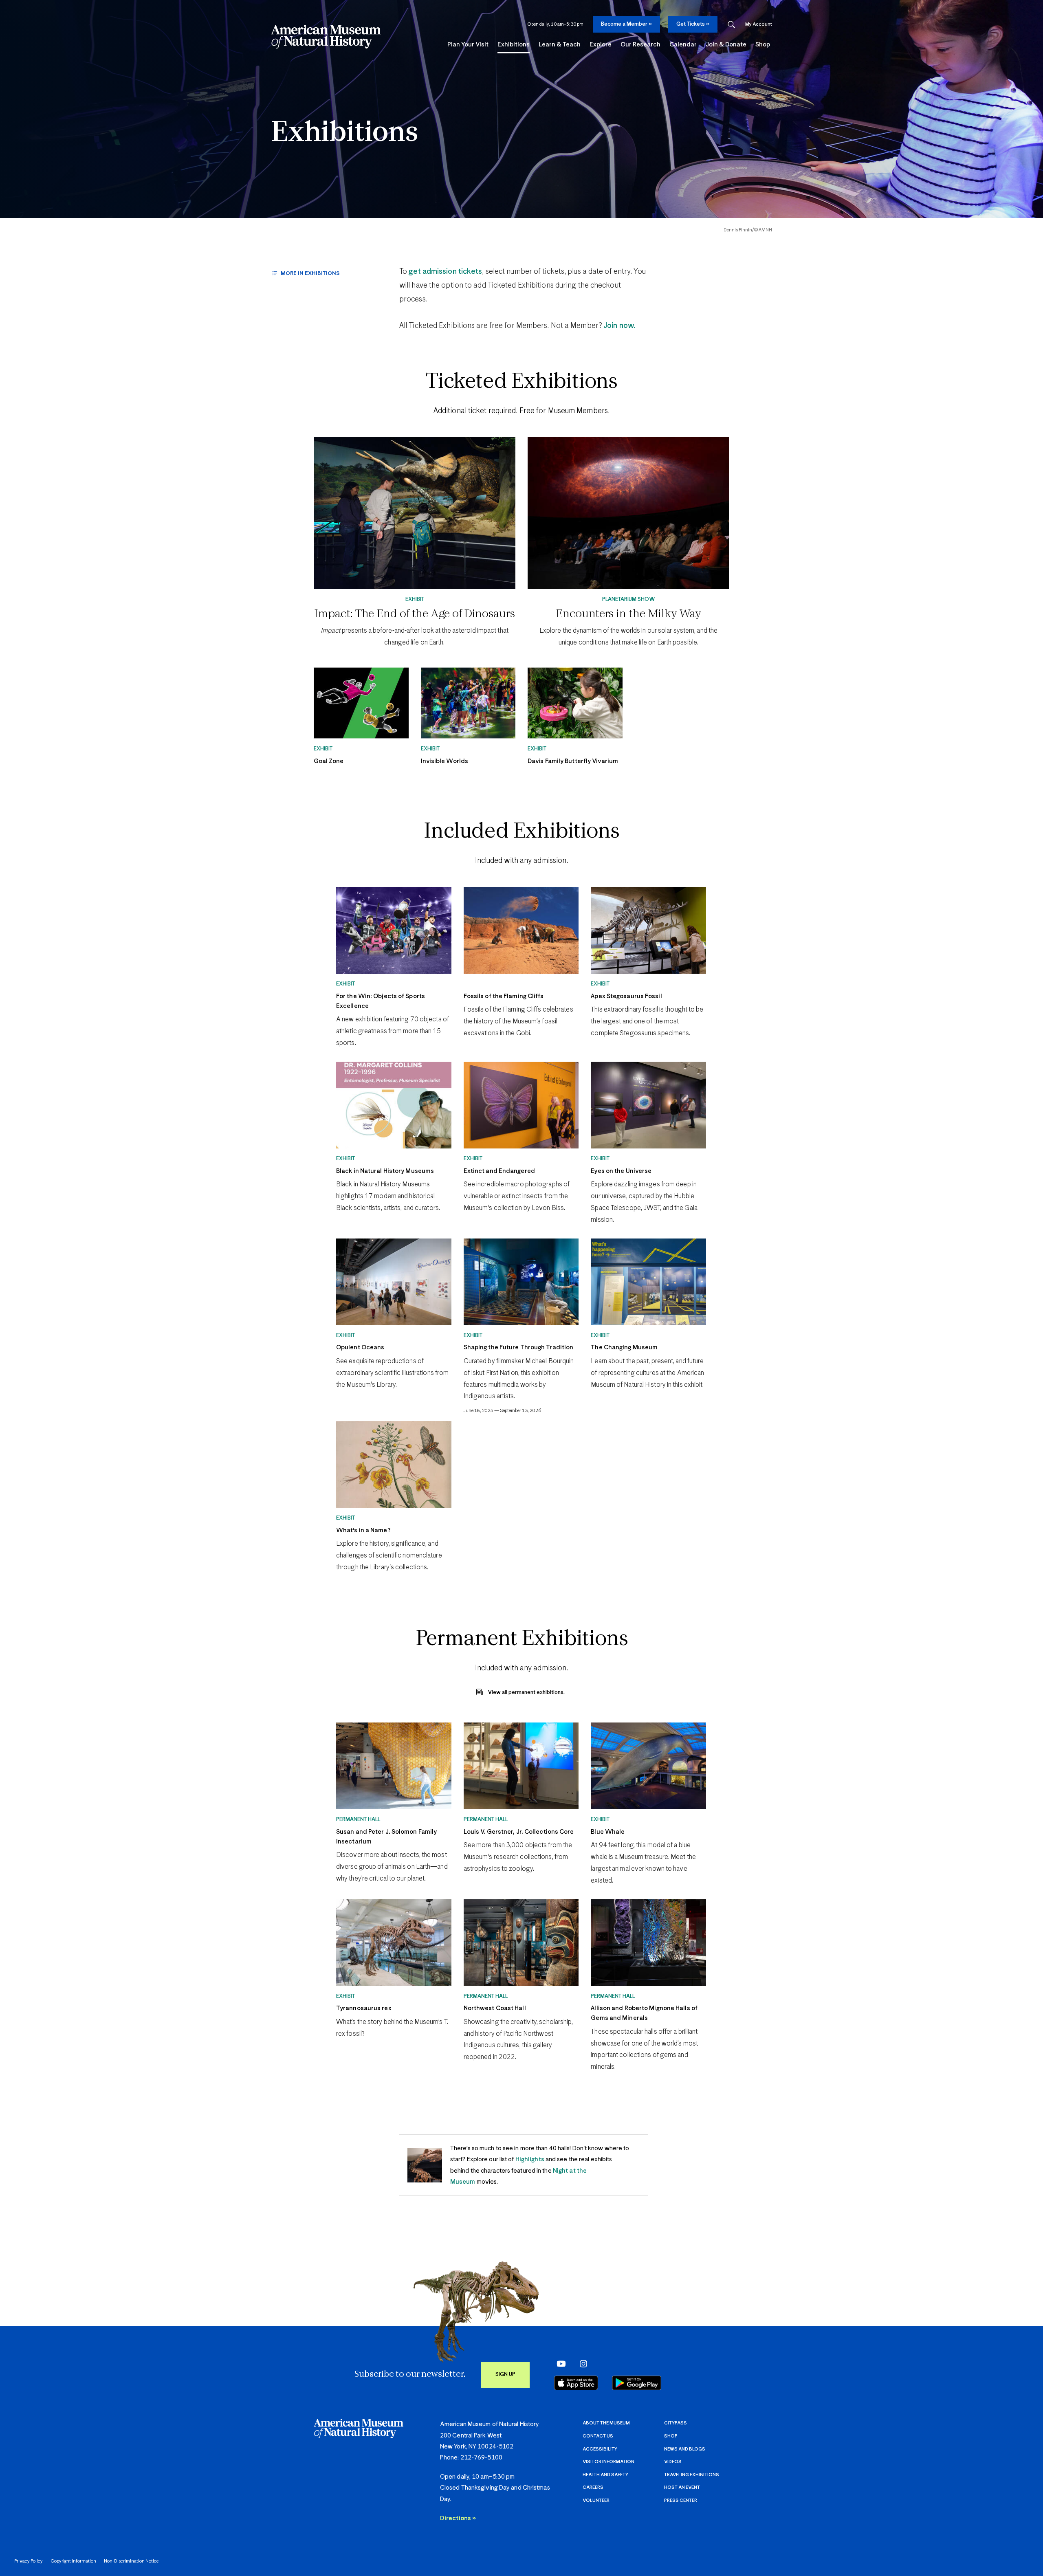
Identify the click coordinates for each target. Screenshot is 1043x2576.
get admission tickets (445, 272)
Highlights (530, 2159)
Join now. (618, 326)
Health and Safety (605, 2475)
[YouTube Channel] (559, 2364)
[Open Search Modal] (731, 25)
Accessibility (600, 2449)
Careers (593, 2487)
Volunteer (596, 2500)
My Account (759, 24)
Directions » (458, 2518)
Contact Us (598, 2436)
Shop (671, 2436)
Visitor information (608, 2462)
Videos (673, 2462)
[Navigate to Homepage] (326, 37)
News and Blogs (685, 2449)
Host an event (682, 2487)
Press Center (681, 2500)
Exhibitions (344, 133)
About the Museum (606, 2423)
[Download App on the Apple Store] (576, 2383)
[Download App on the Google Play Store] (637, 2383)
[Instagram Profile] (581, 2364)
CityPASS (676, 2423)
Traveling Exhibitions (692, 2475)
